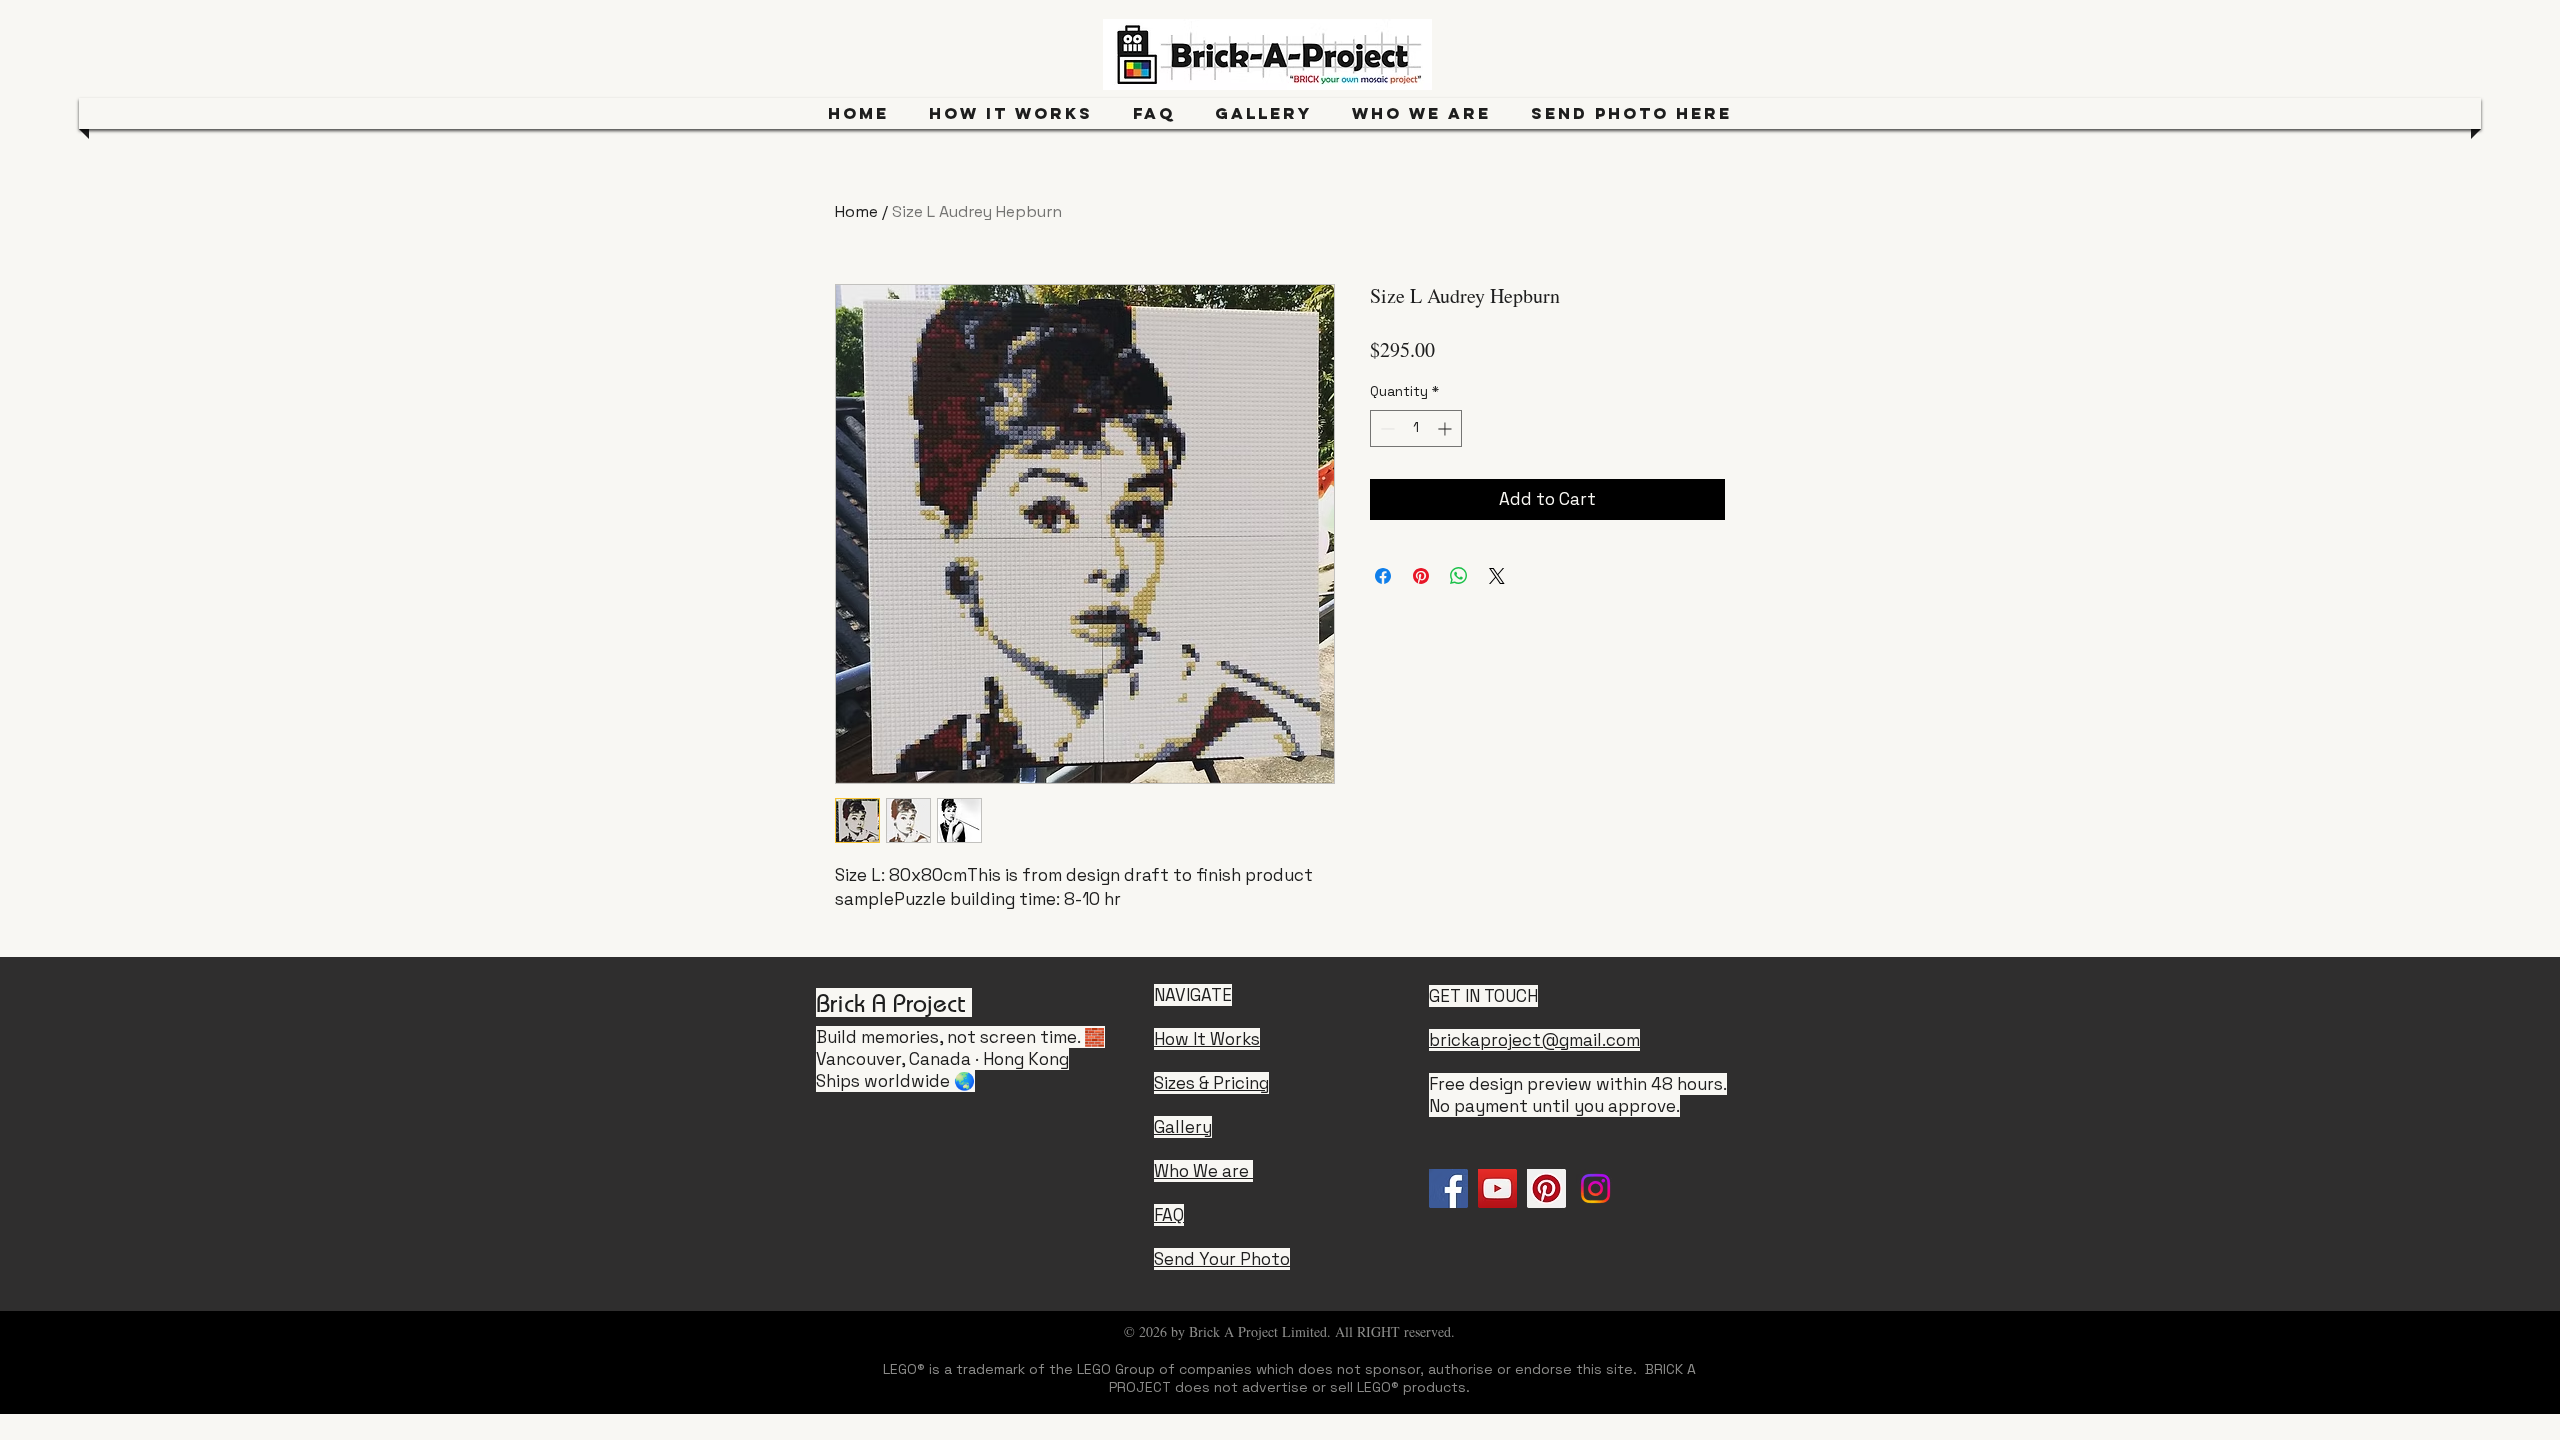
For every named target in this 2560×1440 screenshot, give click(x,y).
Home (856, 211)
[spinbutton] (1416, 428)
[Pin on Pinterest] (1421, 576)
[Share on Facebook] (1383, 576)
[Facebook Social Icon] (1448, 1188)
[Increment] (1446, 428)
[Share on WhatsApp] (1459, 576)
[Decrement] (1385, 428)
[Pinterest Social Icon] (1546, 1188)
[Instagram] (1595, 1188)
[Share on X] (1497, 576)
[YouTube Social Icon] (1497, 1188)
